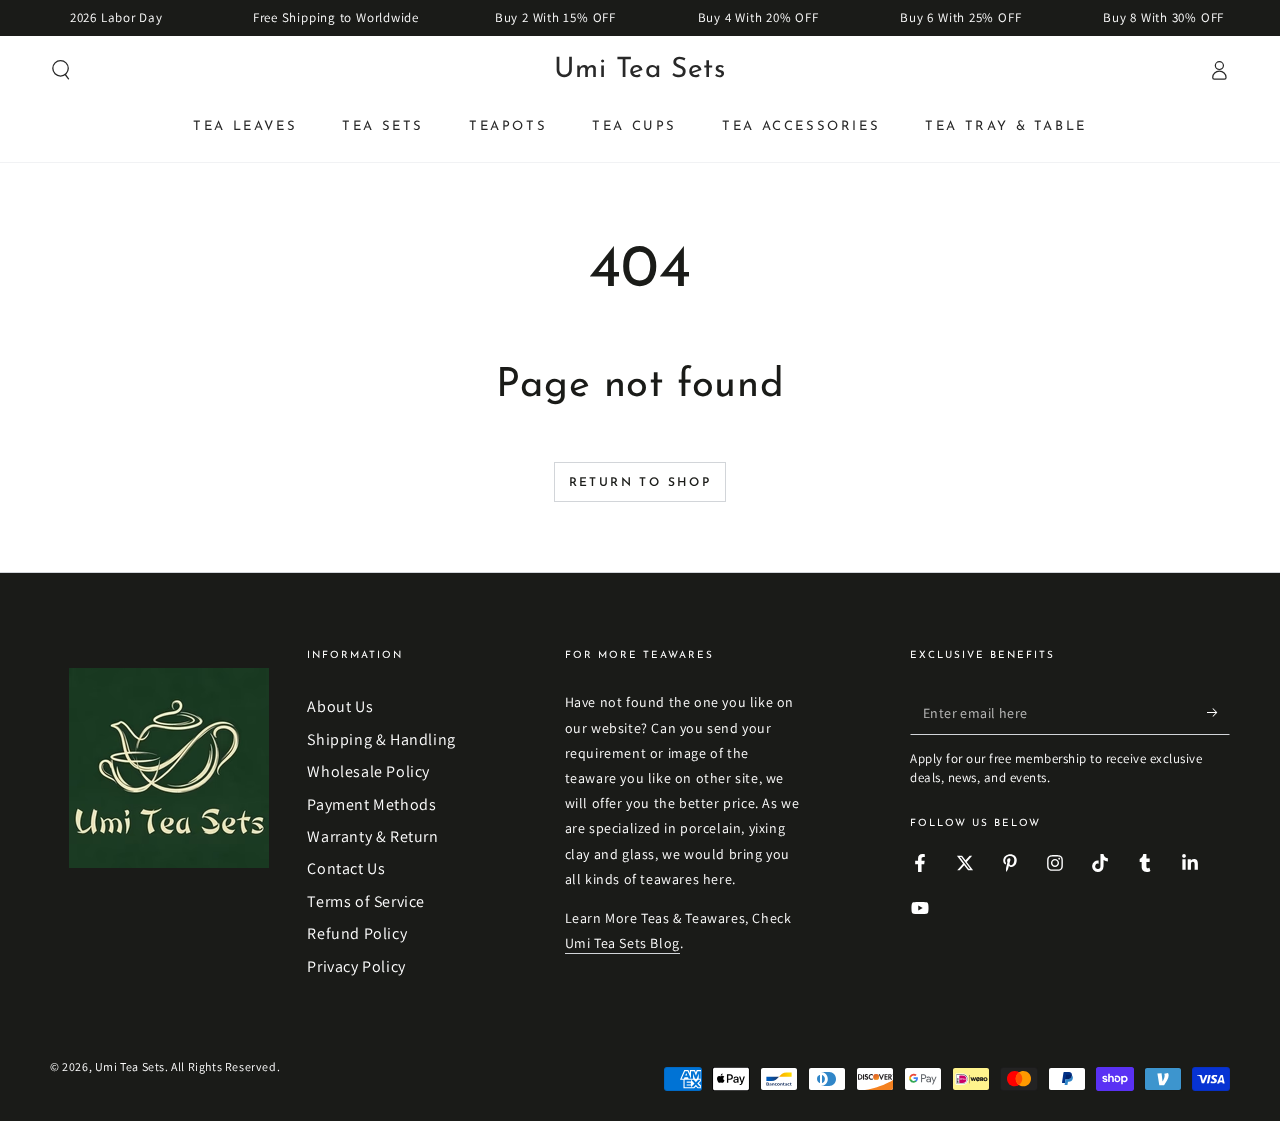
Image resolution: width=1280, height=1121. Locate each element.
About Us (340, 706)
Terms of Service (366, 901)
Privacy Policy (356, 966)
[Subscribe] (1218, 712)
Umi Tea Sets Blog (622, 943)
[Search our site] (61, 70)
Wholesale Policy (368, 771)
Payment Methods (371, 804)
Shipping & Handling (381, 739)
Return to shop (640, 483)
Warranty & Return (372, 836)
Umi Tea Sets (130, 1066)
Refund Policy (357, 933)
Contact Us (346, 868)
